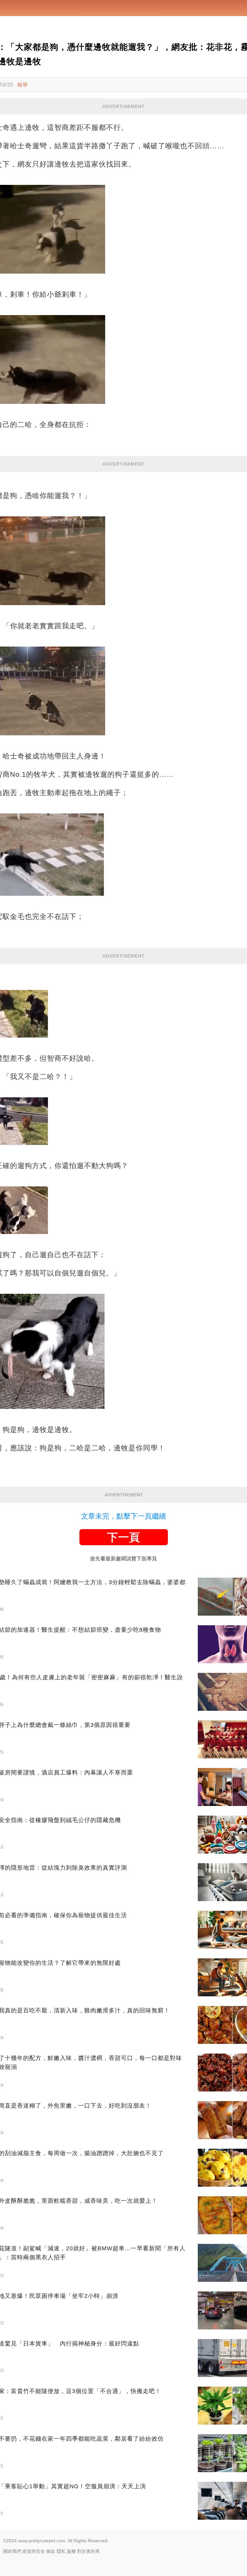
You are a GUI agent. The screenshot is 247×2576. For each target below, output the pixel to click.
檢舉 (23, 85)
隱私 (61, 2551)
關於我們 (12, 2551)
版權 (71, 2551)
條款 (51, 2551)
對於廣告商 (88, 2551)
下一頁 (123, 1537)
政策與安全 (34, 2551)
